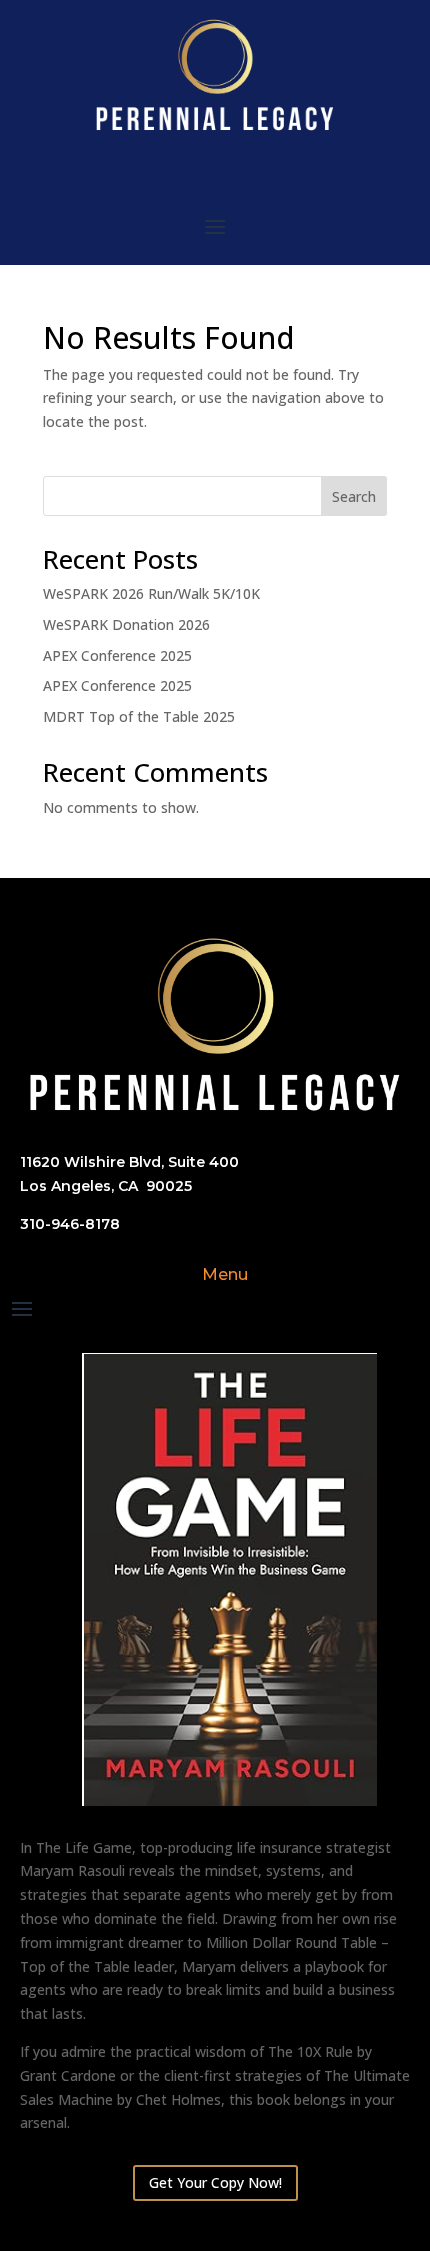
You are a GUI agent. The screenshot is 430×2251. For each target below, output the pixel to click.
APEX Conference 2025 (117, 655)
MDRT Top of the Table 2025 (139, 716)
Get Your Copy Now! (215, 2182)
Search (354, 496)
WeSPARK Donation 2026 (126, 624)
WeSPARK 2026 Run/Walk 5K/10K (151, 593)
